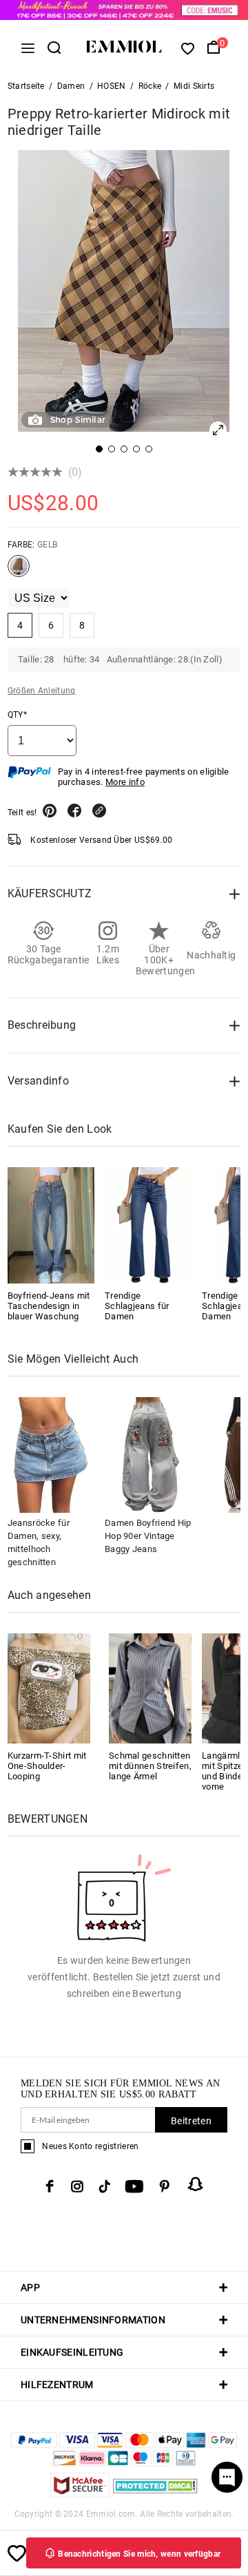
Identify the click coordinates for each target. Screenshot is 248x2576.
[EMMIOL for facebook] (50, 2186)
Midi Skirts (194, 86)
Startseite (26, 86)
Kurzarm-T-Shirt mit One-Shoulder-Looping (47, 1766)
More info (125, 782)
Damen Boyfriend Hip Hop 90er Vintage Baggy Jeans (148, 1536)
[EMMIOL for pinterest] (165, 2186)
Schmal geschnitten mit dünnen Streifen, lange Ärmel (150, 1766)
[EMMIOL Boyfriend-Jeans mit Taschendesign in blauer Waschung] (51, 1225)
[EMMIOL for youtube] (134, 2186)
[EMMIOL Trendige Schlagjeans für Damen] (148, 1225)
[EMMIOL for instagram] (77, 2186)
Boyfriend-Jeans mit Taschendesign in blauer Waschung (49, 1306)
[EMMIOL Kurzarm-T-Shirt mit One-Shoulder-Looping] (49, 1687)
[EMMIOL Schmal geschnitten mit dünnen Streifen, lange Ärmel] (150, 1687)
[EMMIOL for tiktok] (104, 2186)
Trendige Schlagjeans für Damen (137, 1306)
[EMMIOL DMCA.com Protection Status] (155, 2494)
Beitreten (191, 2121)
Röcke (150, 86)
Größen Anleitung (42, 691)
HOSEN (112, 86)
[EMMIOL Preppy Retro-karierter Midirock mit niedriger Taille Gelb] (19, 572)
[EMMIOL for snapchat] (196, 2184)
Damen (71, 86)
